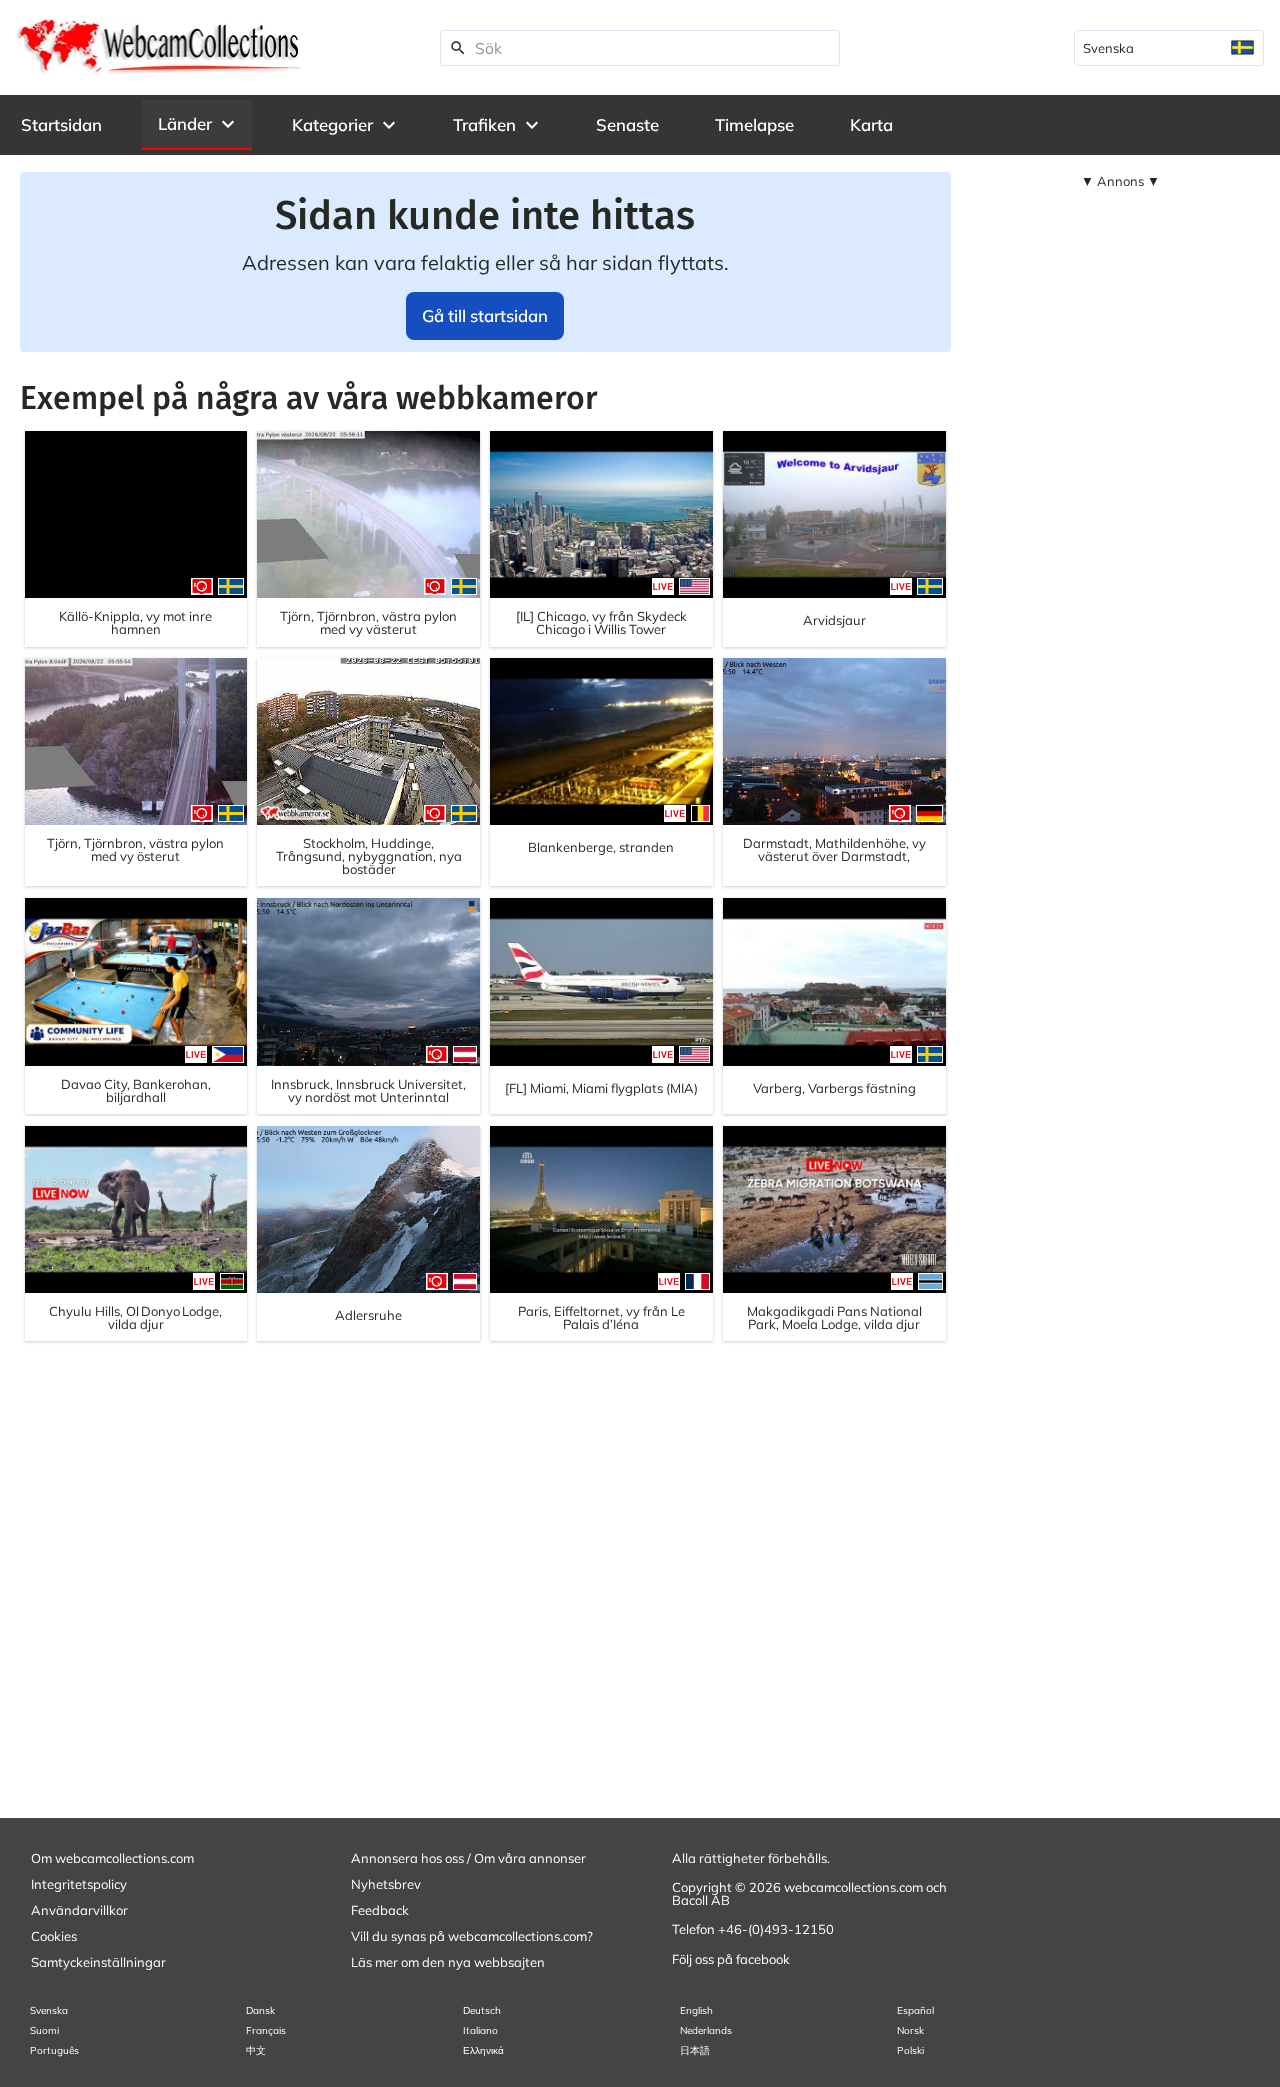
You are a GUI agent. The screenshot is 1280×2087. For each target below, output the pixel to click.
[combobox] (1169, 48)
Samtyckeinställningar (98, 1962)
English (696, 2010)
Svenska (49, 2010)
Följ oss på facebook (731, 1959)
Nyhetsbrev (386, 1884)
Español (915, 2010)
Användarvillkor (79, 1910)
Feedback (380, 1910)
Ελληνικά (483, 2050)
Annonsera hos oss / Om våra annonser (468, 1858)
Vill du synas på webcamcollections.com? (472, 1936)
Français (266, 2030)
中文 (256, 2050)
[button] (197, 124)
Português (54, 2050)
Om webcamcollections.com (112, 1858)
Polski (910, 2050)
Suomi (44, 2030)
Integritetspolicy (79, 1884)
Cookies (54, 1936)
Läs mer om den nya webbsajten (448, 1962)
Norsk (910, 2030)
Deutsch (482, 2010)
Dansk (260, 2010)
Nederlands (706, 2030)
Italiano (480, 2030)
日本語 (695, 2050)
